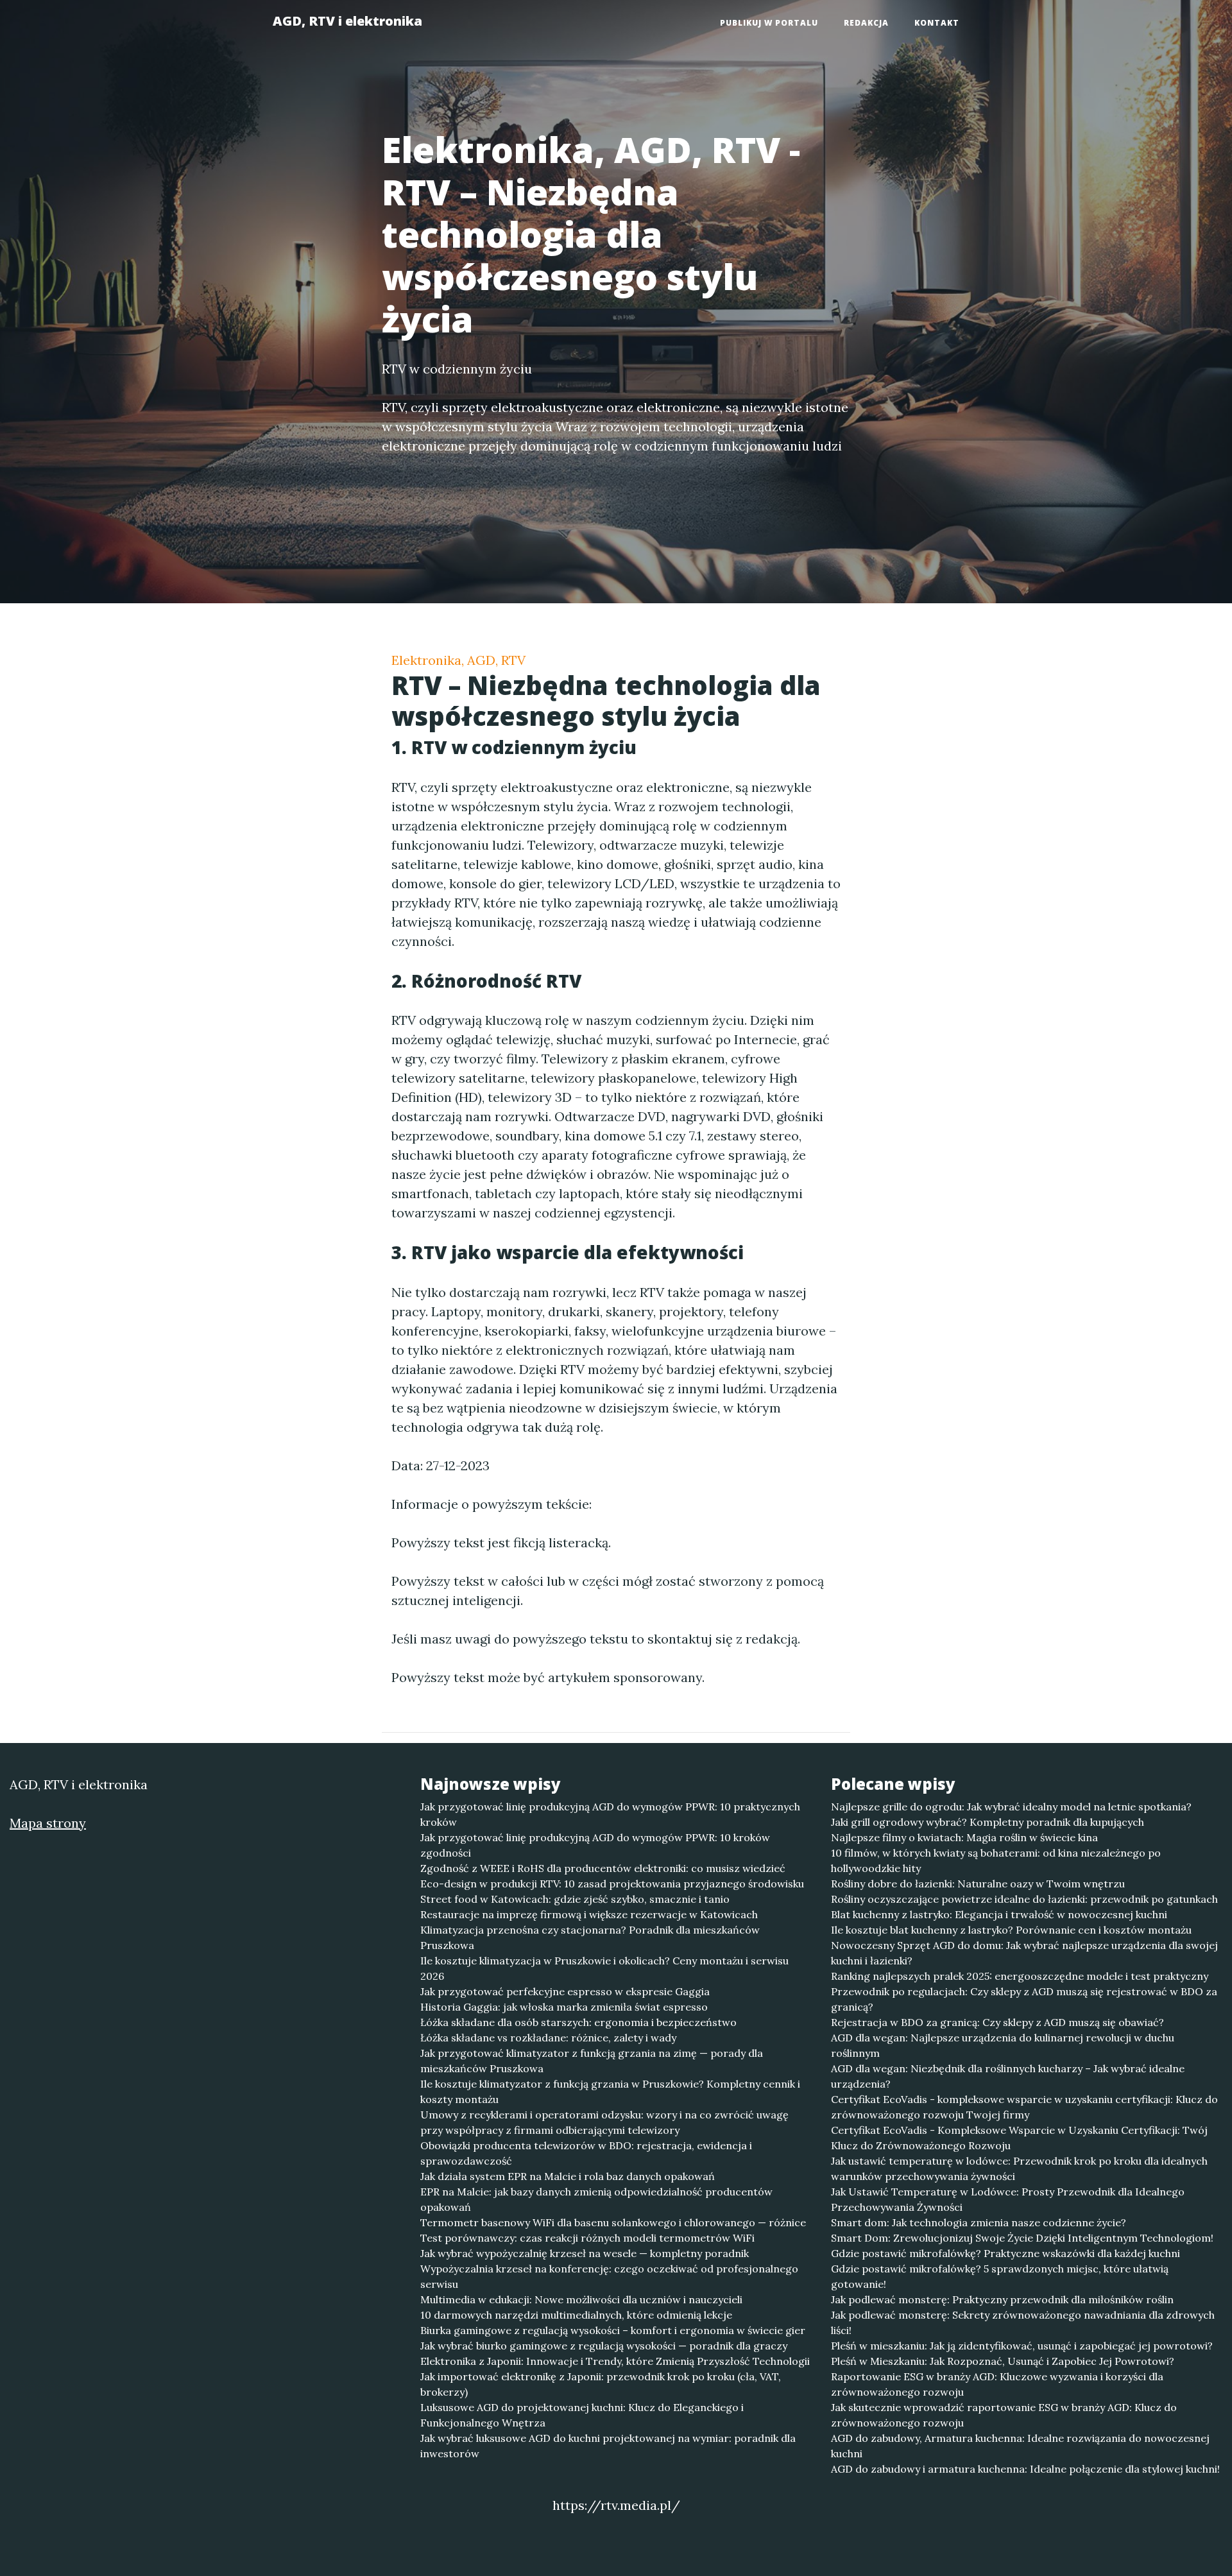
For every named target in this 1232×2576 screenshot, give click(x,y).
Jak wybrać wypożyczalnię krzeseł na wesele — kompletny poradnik (585, 2253)
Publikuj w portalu (769, 23)
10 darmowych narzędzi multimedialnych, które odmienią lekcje (576, 2315)
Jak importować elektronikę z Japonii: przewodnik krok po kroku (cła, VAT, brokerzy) (601, 2384)
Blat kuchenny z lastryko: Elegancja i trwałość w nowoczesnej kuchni (999, 1914)
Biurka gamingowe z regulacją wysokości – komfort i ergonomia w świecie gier (613, 2330)
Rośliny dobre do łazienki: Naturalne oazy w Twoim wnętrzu (978, 1884)
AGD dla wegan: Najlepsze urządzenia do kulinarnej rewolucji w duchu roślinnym (1003, 2045)
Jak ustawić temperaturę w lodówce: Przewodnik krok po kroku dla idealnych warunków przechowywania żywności (1019, 2168)
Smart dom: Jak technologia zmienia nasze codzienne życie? (979, 2222)
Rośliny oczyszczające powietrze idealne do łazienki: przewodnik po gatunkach (1024, 1899)
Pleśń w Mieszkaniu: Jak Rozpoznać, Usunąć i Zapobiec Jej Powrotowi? (1003, 2361)
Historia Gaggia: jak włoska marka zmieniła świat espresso (564, 2007)
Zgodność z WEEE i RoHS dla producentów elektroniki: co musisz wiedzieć (603, 1868)
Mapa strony (48, 1823)
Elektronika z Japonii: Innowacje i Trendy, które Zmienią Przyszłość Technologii (615, 2361)
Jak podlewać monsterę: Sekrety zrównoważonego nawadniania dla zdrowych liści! (1023, 2323)
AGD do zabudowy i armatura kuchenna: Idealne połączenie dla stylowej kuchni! (1025, 2469)
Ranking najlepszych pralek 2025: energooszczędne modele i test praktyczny (1020, 1976)
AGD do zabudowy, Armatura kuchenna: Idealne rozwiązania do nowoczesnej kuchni (1020, 2446)
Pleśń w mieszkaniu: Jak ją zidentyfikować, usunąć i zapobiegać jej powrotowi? (1022, 2346)
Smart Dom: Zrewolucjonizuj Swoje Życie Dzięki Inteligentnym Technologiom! (1022, 2238)
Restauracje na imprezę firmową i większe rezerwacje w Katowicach (589, 1914)
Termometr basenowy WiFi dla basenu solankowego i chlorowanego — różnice (613, 2222)
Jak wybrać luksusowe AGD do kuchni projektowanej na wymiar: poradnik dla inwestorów (608, 2446)
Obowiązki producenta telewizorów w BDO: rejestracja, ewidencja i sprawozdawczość (586, 2153)
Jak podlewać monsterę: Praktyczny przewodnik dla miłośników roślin (1002, 2299)
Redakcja (866, 23)
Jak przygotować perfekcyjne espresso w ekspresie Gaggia (565, 1991)
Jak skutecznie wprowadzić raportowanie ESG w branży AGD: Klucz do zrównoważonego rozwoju (1004, 2415)
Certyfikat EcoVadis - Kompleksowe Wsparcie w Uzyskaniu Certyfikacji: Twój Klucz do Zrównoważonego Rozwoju (1019, 2138)
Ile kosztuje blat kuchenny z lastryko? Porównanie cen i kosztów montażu (1011, 1930)
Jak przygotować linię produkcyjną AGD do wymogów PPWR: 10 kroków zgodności (595, 1845)
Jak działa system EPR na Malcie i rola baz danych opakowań (568, 2176)
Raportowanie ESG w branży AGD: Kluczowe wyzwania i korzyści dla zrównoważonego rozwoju (997, 2384)
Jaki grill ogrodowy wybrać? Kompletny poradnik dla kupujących (988, 1822)
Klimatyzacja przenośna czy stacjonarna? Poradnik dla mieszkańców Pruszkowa (590, 1937)
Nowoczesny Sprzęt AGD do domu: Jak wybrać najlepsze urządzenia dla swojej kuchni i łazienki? (1024, 1953)
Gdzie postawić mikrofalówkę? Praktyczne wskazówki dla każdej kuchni (1005, 2253)
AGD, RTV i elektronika (347, 21)
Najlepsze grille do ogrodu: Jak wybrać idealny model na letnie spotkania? (1011, 1807)
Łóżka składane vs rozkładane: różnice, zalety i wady (548, 2038)
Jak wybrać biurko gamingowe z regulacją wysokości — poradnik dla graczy (604, 2346)
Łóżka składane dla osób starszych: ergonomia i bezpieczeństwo (578, 2022)
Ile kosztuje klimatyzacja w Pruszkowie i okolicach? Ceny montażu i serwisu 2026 (604, 1968)
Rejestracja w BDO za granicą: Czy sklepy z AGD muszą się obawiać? (997, 2022)
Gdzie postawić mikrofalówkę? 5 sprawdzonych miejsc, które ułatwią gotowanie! (1000, 2276)
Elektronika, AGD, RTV (458, 660)
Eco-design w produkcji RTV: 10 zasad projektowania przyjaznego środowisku (612, 1884)
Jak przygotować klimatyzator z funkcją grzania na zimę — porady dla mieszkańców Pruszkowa (592, 2061)
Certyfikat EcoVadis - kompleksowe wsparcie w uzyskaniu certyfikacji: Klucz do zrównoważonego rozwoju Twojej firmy (1024, 2107)
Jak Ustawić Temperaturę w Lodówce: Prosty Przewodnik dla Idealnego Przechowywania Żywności (1008, 2199)
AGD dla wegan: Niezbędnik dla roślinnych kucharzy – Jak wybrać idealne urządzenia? (1008, 2076)
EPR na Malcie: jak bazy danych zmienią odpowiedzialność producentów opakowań (596, 2199)
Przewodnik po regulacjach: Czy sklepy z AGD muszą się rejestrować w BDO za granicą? (1024, 1999)
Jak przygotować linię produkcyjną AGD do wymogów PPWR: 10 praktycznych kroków (610, 1814)
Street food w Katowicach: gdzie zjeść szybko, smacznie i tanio (575, 1899)
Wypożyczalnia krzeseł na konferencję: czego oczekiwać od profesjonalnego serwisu (609, 2276)
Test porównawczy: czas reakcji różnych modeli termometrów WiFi (587, 2238)
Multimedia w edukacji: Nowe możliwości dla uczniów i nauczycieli (581, 2299)
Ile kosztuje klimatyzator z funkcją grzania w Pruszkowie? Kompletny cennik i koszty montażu (610, 2091)
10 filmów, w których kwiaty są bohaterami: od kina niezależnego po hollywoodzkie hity (996, 1860)
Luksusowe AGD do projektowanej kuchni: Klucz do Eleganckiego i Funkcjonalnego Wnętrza (582, 2415)
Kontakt (937, 23)
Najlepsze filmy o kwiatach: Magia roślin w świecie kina (964, 1837)
